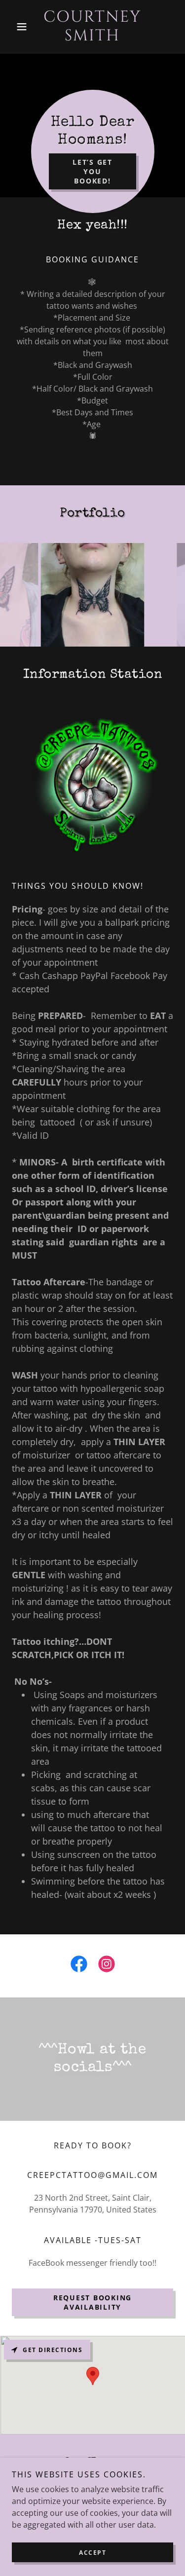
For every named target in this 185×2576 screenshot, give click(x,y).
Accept (92, 2553)
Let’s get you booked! (92, 171)
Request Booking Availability (92, 2302)
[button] (24, 27)
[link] (92, 27)
